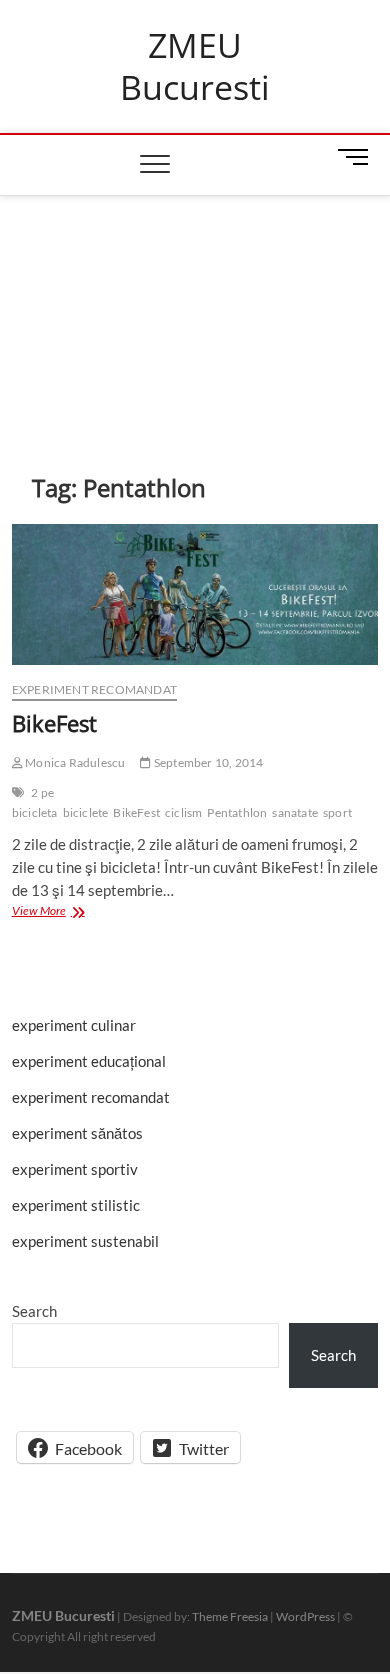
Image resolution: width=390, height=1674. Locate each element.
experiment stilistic (76, 1205)
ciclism (183, 812)
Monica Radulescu (74, 762)
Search (34, 1311)
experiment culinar (74, 1025)
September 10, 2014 (207, 762)
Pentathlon (237, 812)
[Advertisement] (195, 304)
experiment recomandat (94, 689)
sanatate (295, 812)
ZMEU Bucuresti (195, 66)
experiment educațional (89, 1061)
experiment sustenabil (85, 1241)
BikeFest (54, 723)
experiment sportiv (75, 1169)
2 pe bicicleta (35, 802)
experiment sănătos (77, 1133)
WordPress (305, 1616)
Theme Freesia (230, 1616)
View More (60, 910)
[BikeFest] (195, 594)
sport (337, 812)
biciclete (86, 812)
